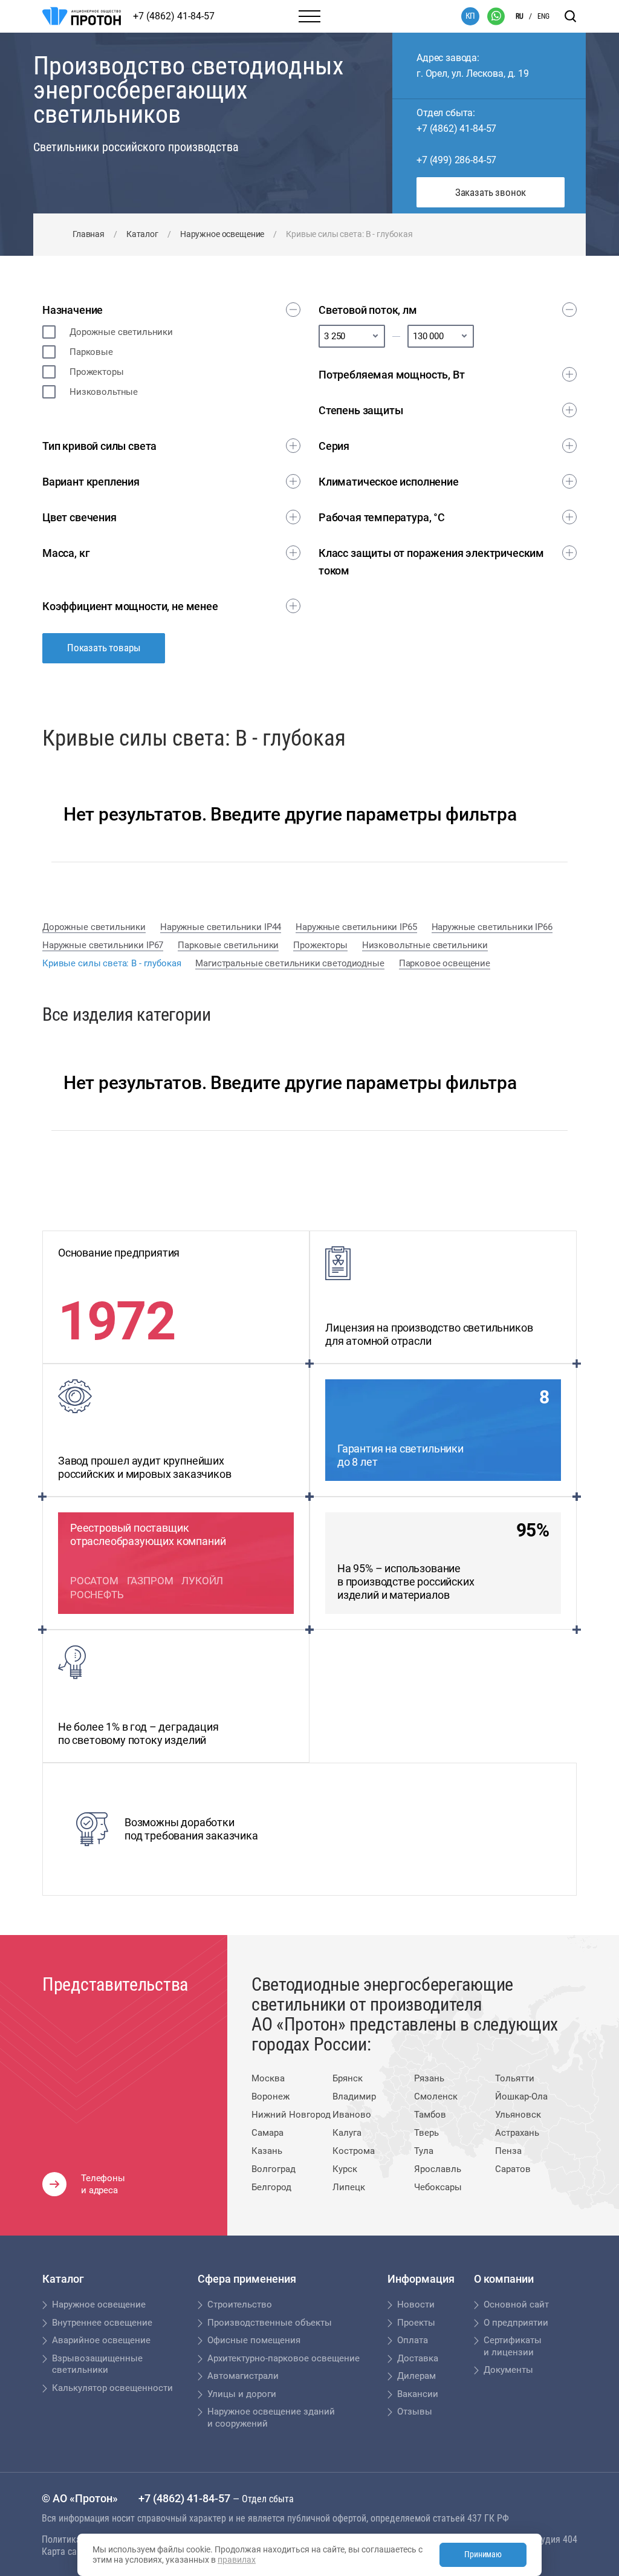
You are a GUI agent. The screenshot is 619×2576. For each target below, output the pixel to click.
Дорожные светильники (121, 332)
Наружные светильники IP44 (221, 927)
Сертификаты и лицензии (513, 2346)
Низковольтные (104, 392)
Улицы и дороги (242, 2394)
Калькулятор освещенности (112, 2388)
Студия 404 (554, 2539)
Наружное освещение (222, 234)
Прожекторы (97, 372)
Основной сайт (516, 2304)
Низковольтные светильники (425, 945)
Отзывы (415, 2412)
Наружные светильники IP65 (356, 927)
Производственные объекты (270, 2323)
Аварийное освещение (101, 2340)
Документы (508, 2370)
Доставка (418, 2358)
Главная (89, 234)
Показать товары (104, 648)
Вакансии (418, 2394)
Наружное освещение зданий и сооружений (271, 2418)
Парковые (91, 352)
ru (520, 16)
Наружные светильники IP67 (103, 945)
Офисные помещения (254, 2340)
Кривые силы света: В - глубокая (112, 963)
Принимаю (483, 2554)
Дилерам (416, 2376)
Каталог (142, 234)
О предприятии (516, 2323)
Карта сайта (66, 2552)
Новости (416, 2304)
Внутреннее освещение (102, 2323)
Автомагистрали (243, 2376)
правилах (237, 2560)
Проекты (416, 2323)
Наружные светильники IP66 (492, 927)
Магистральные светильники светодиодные (290, 963)
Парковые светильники (228, 945)
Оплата (413, 2340)
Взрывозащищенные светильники (97, 2364)
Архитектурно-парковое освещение (284, 2358)
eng (543, 16)
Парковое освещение (445, 963)
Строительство (240, 2304)
